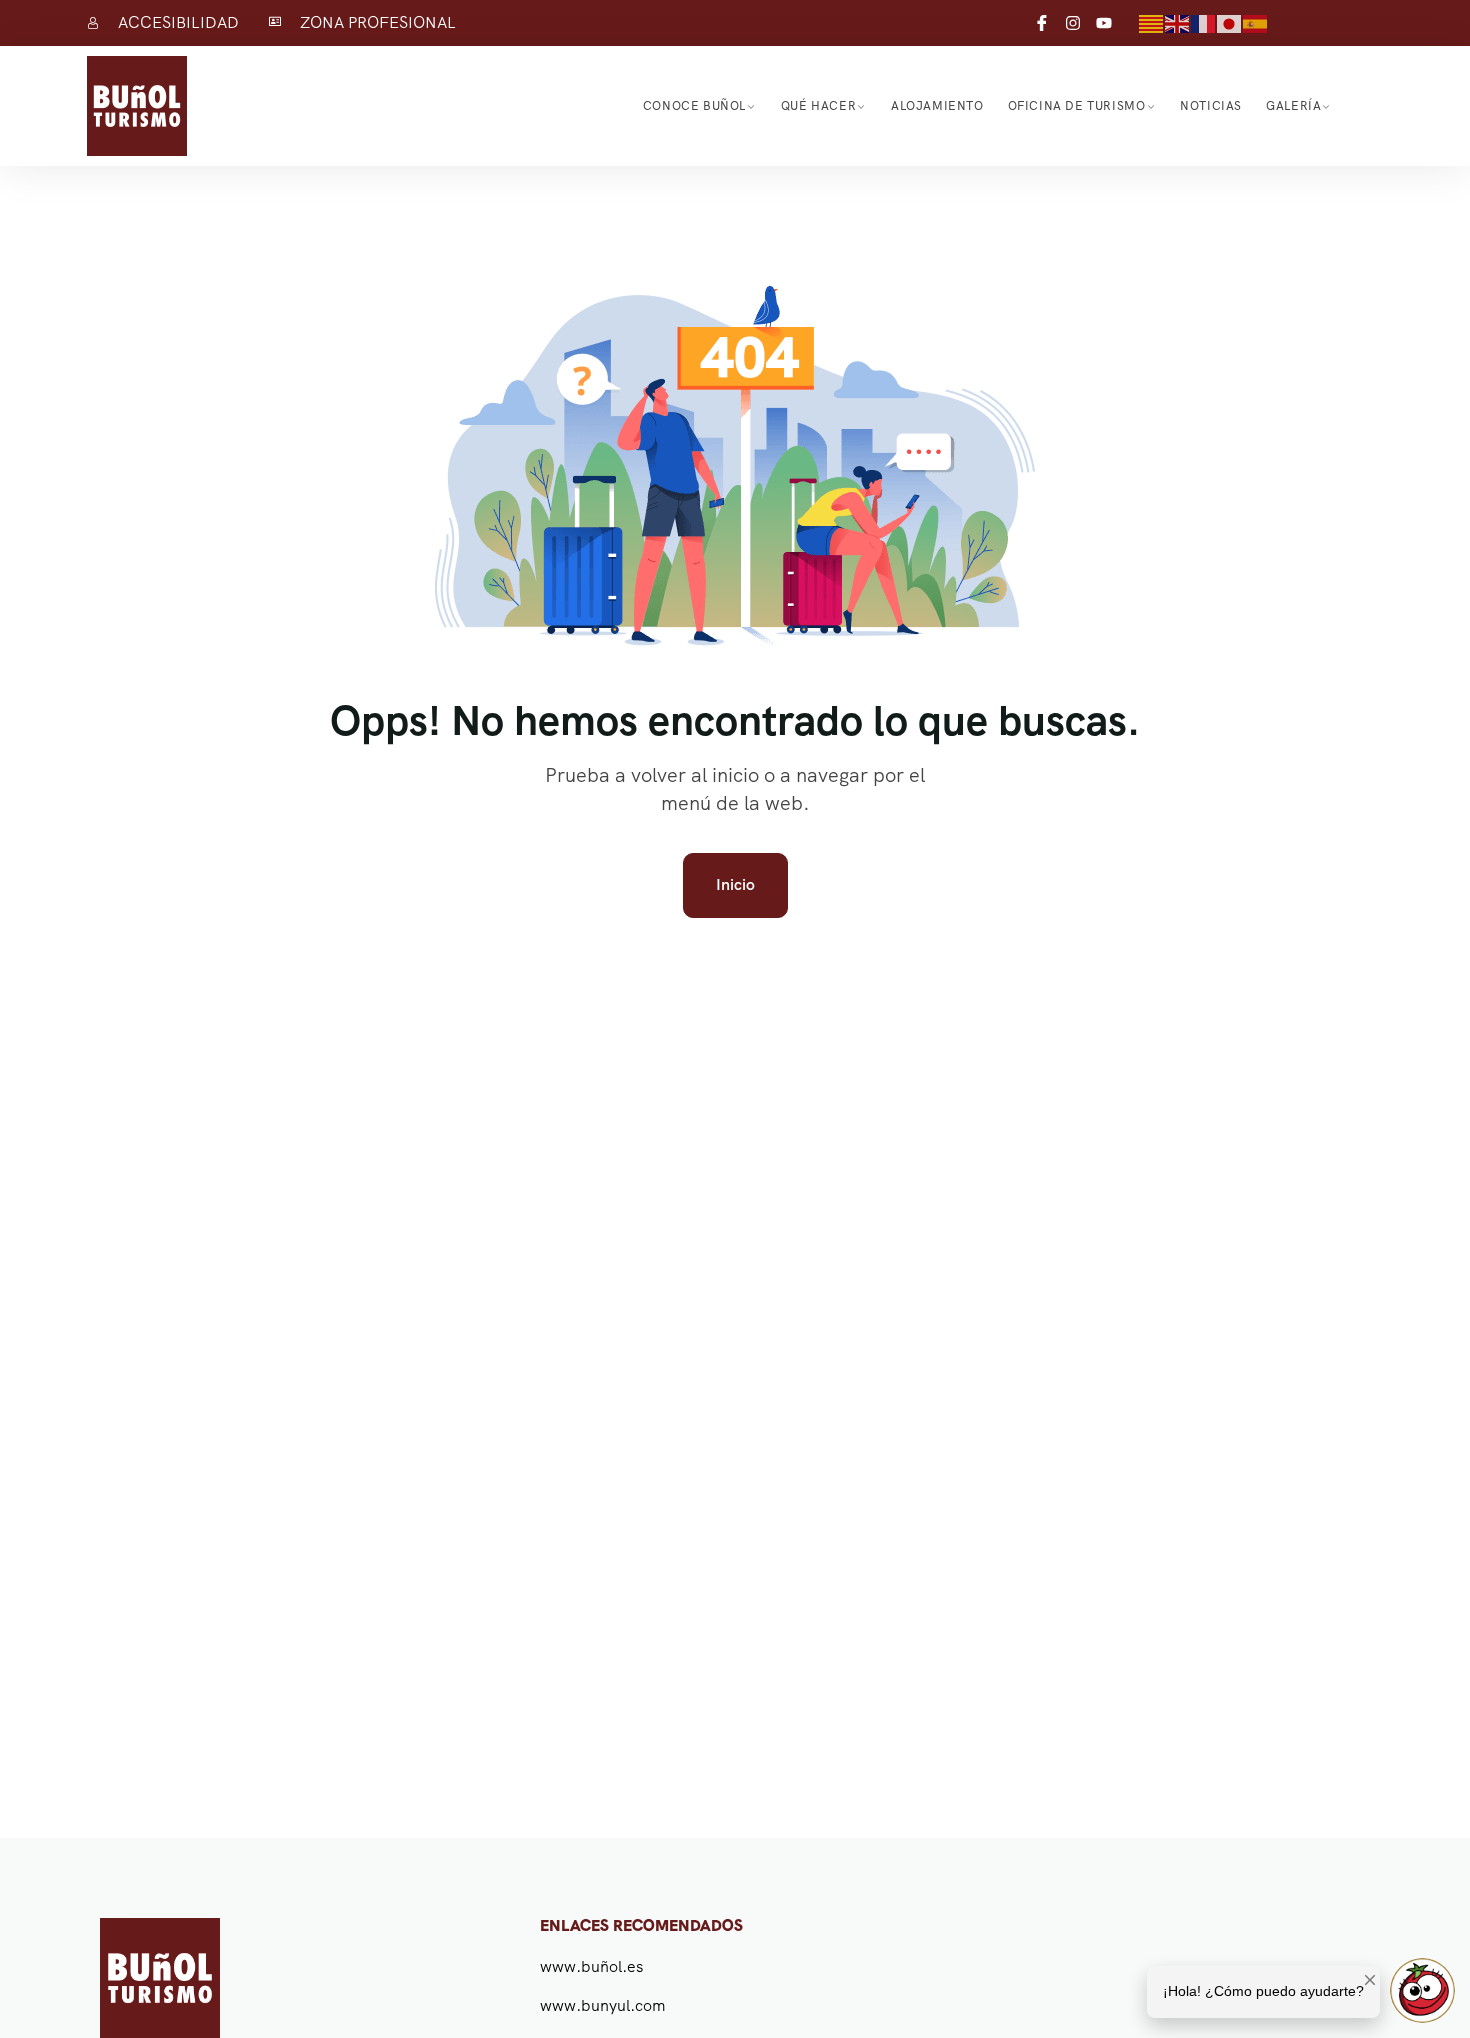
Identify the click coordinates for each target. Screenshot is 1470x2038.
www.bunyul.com (603, 2005)
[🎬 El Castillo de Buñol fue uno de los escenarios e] (1303, 1945)
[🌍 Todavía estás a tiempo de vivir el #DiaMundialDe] (1167, 1945)
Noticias (1211, 106)
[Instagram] (1073, 23)
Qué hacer (818, 106)
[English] (1178, 22)
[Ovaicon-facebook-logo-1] (1042, 23)
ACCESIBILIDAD (178, 22)
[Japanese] (1230, 22)
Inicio (735, 884)
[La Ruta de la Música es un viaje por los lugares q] (1031, 1945)
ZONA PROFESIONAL (378, 22)
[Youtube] (1104, 23)
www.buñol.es (591, 1966)
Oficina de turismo (1077, 106)
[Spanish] (1256, 22)
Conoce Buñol (694, 106)
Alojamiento (937, 106)
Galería (1293, 106)
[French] (1204, 22)
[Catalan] (1152, 22)
